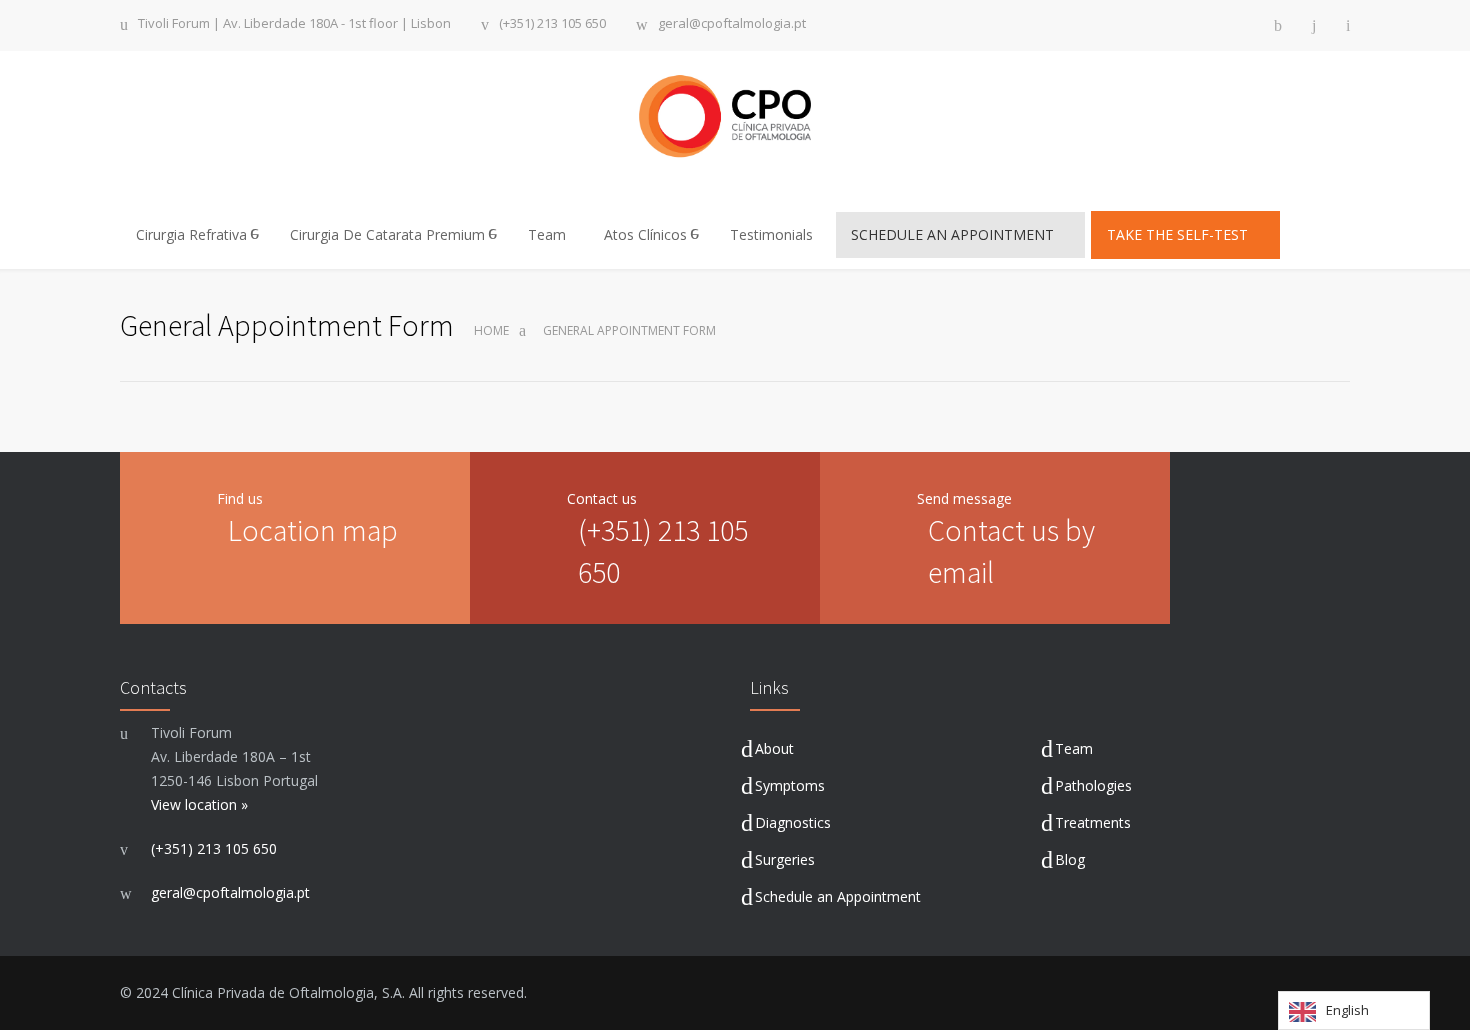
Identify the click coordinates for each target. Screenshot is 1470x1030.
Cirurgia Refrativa (191, 234)
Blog (1070, 859)
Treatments (1093, 822)
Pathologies (1093, 785)
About (774, 748)
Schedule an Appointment (838, 896)
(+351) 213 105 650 (552, 24)
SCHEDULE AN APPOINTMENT (954, 234)
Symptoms (790, 785)
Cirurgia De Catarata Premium (387, 234)
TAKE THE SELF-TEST (1179, 234)
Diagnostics (793, 822)
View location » (199, 804)
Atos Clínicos (645, 234)
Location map (313, 530)
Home (491, 330)
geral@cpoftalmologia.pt (732, 24)
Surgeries (785, 859)
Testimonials (771, 234)
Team (547, 234)
